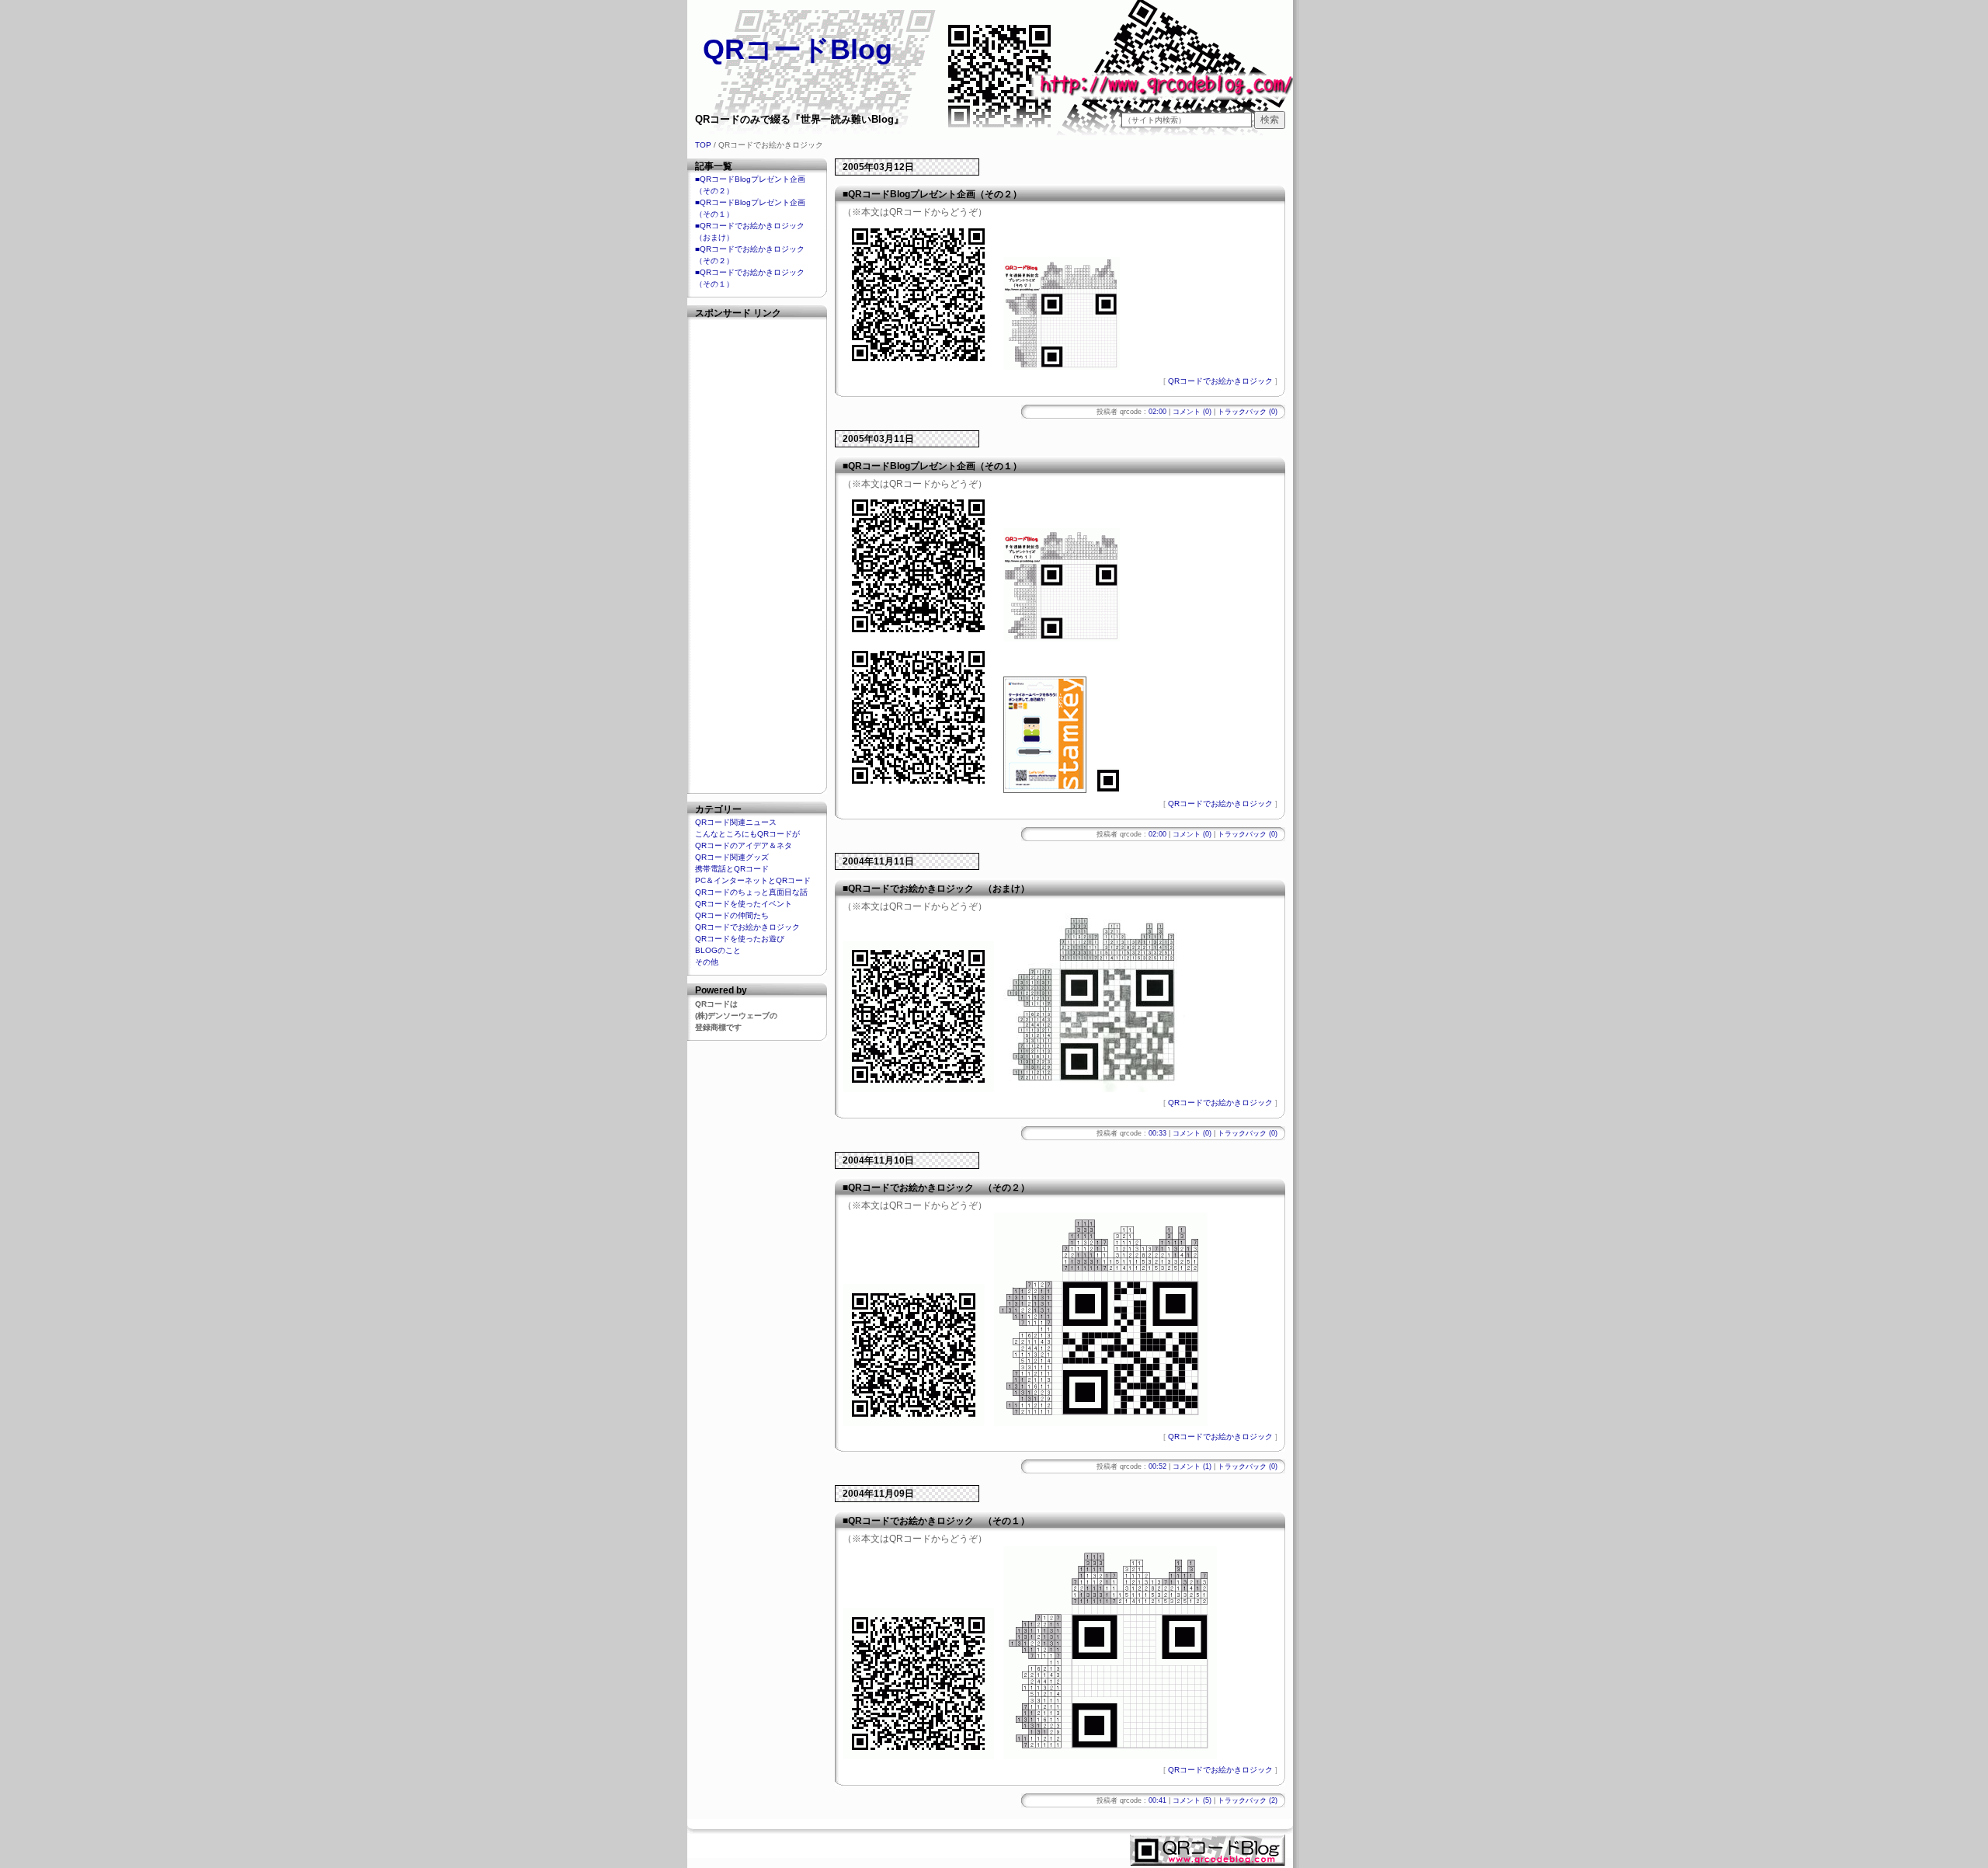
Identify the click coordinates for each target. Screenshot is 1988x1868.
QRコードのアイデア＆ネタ (744, 845)
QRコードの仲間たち (732, 915)
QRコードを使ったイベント (744, 904)
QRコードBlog (798, 49)
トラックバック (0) (1248, 412)
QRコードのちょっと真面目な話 (751, 892)
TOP (703, 145)
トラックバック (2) (1248, 1800)
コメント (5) (1192, 1800)
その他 (707, 962)
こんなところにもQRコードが (747, 834)
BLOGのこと (718, 950)
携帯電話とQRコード (732, 869)
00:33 (1157, 1133)
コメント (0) (1192, 412)
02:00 (1157, 412)
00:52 (1157, 1466)
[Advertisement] (757, 553)
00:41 (1157, 1800)
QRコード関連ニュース (736, 822)
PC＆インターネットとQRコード (753, 880)
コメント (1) (1192, 1466)
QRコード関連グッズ (732, 857)
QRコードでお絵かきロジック (1220, 381)
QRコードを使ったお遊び (740, 939)
